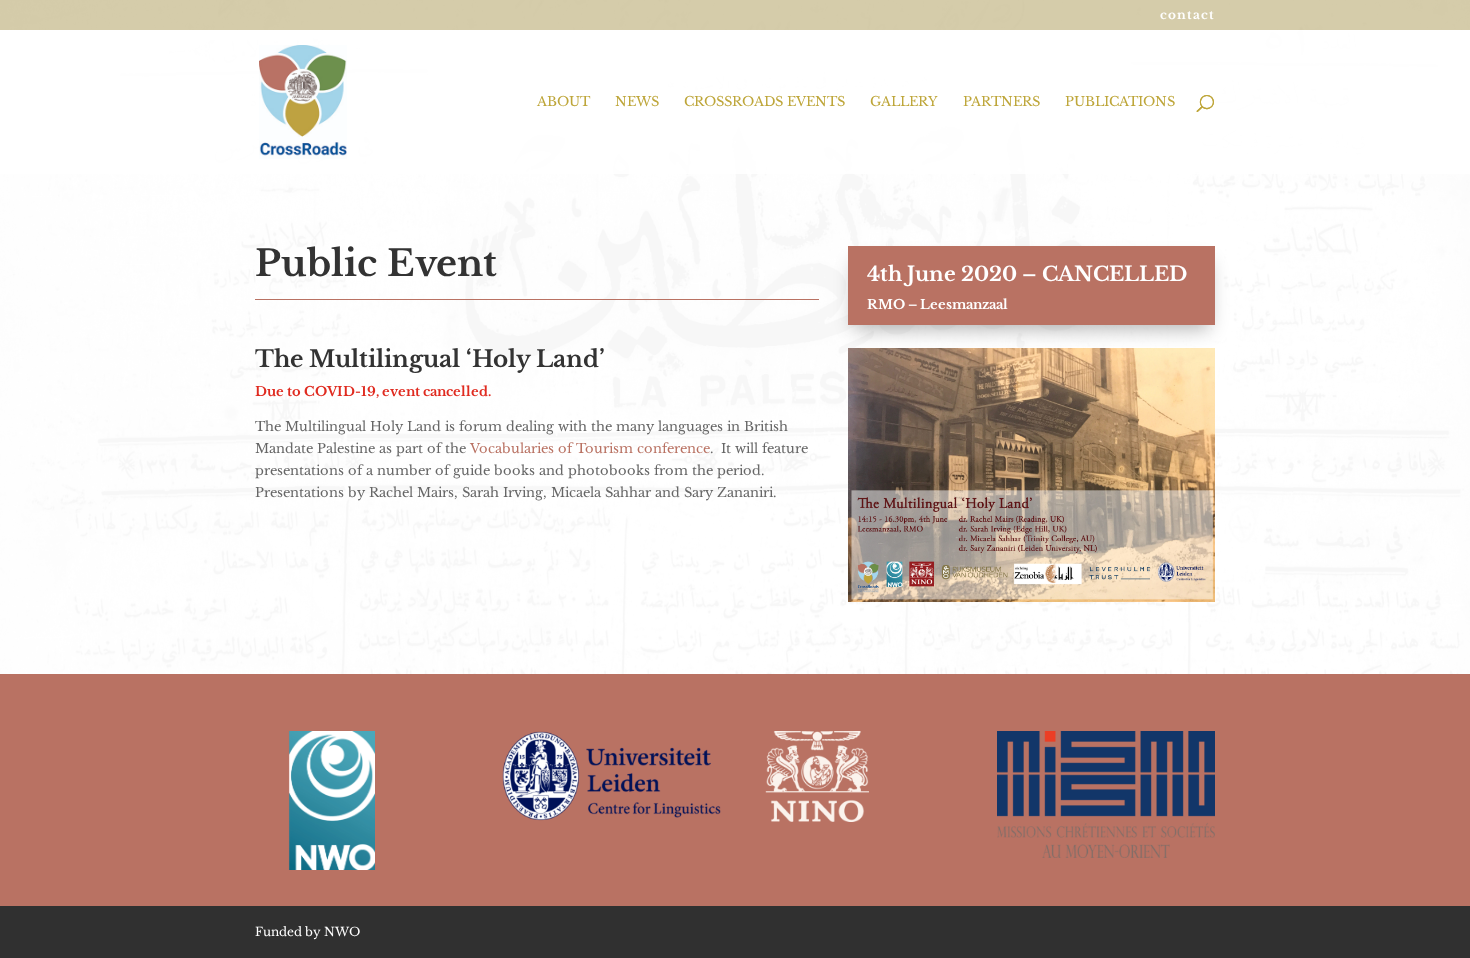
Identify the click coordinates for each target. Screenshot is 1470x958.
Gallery (904, 102)
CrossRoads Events (764, 102)
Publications (1120, 102)
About (563, 102)
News (637, 102)
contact (1187, 15)
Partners (1001, 102)
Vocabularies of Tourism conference (590, 448)
